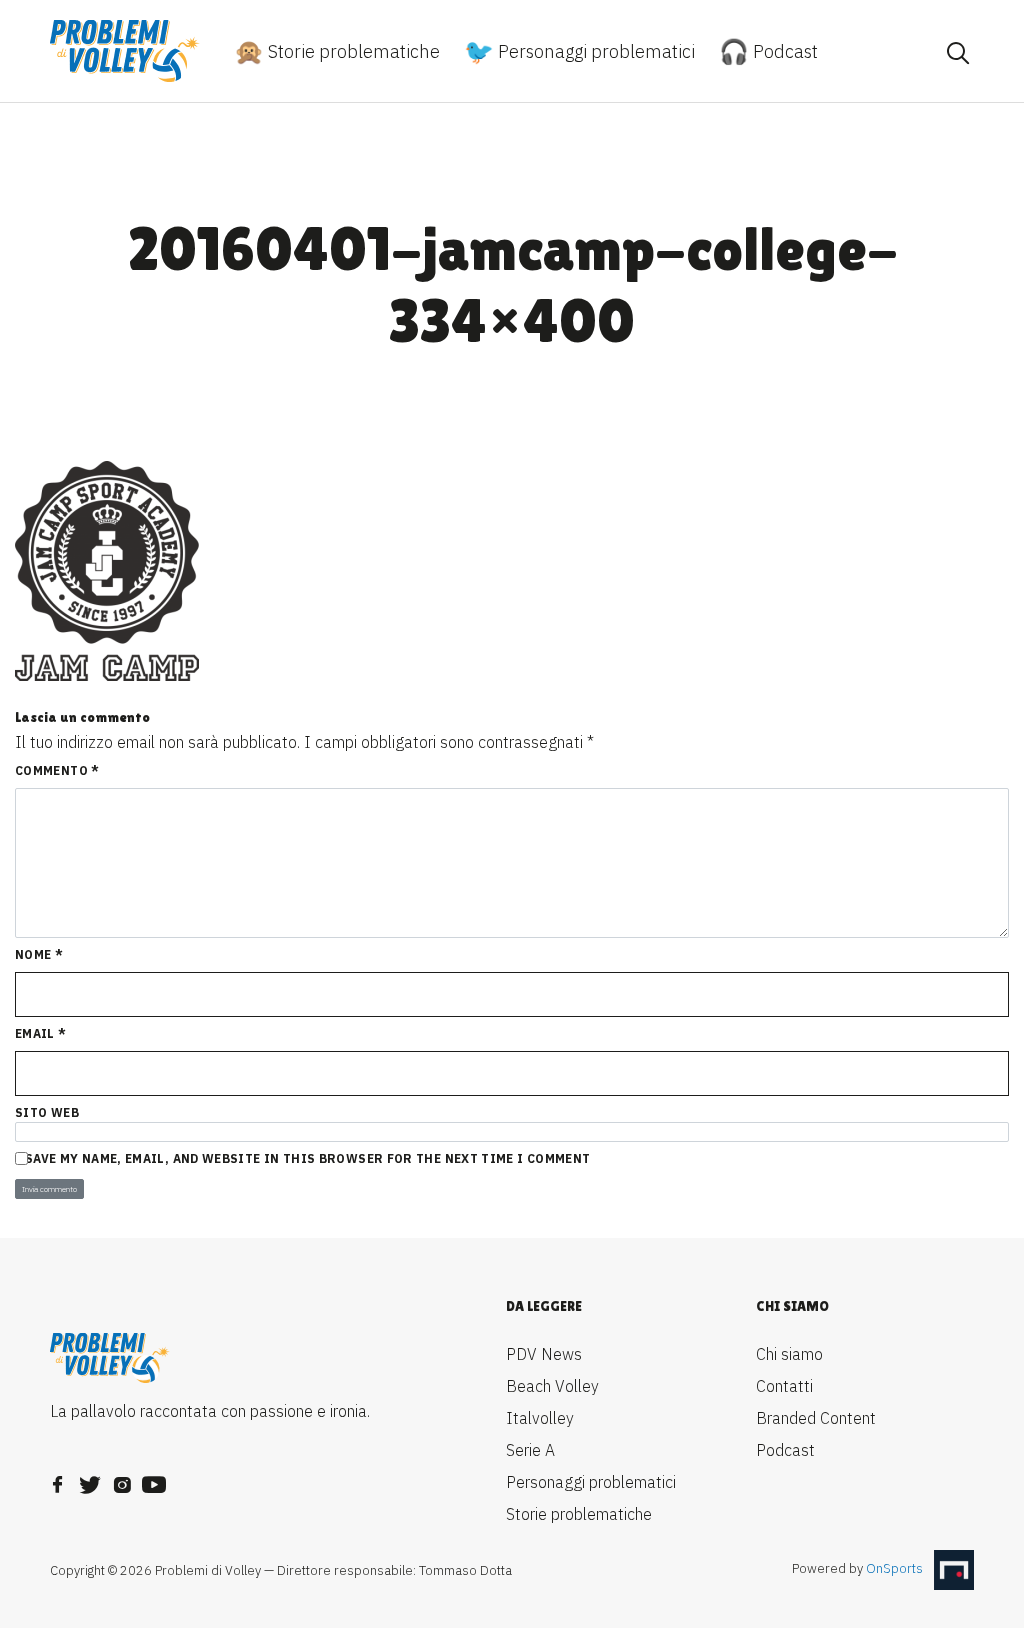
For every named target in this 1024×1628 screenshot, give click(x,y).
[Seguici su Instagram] (122, 1479)
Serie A (530, 1450)
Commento (57, 770)
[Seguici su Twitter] (90, 1479)
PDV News (544, 1354)
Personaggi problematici (594, 51)
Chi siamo (789, 1354)
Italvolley (540, 1418)
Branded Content (816, 1418)
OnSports (894, 1569)
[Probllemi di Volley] (125, 51)
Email (41, 1033)
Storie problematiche (352, 51)
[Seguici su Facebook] (58, 1479)
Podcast (783, 51)
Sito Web (47, 1112)
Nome (39, 954)
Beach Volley (552, 1386)
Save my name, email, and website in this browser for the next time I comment (307, 1158)
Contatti (784, 1386)
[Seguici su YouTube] (154, 1479)
